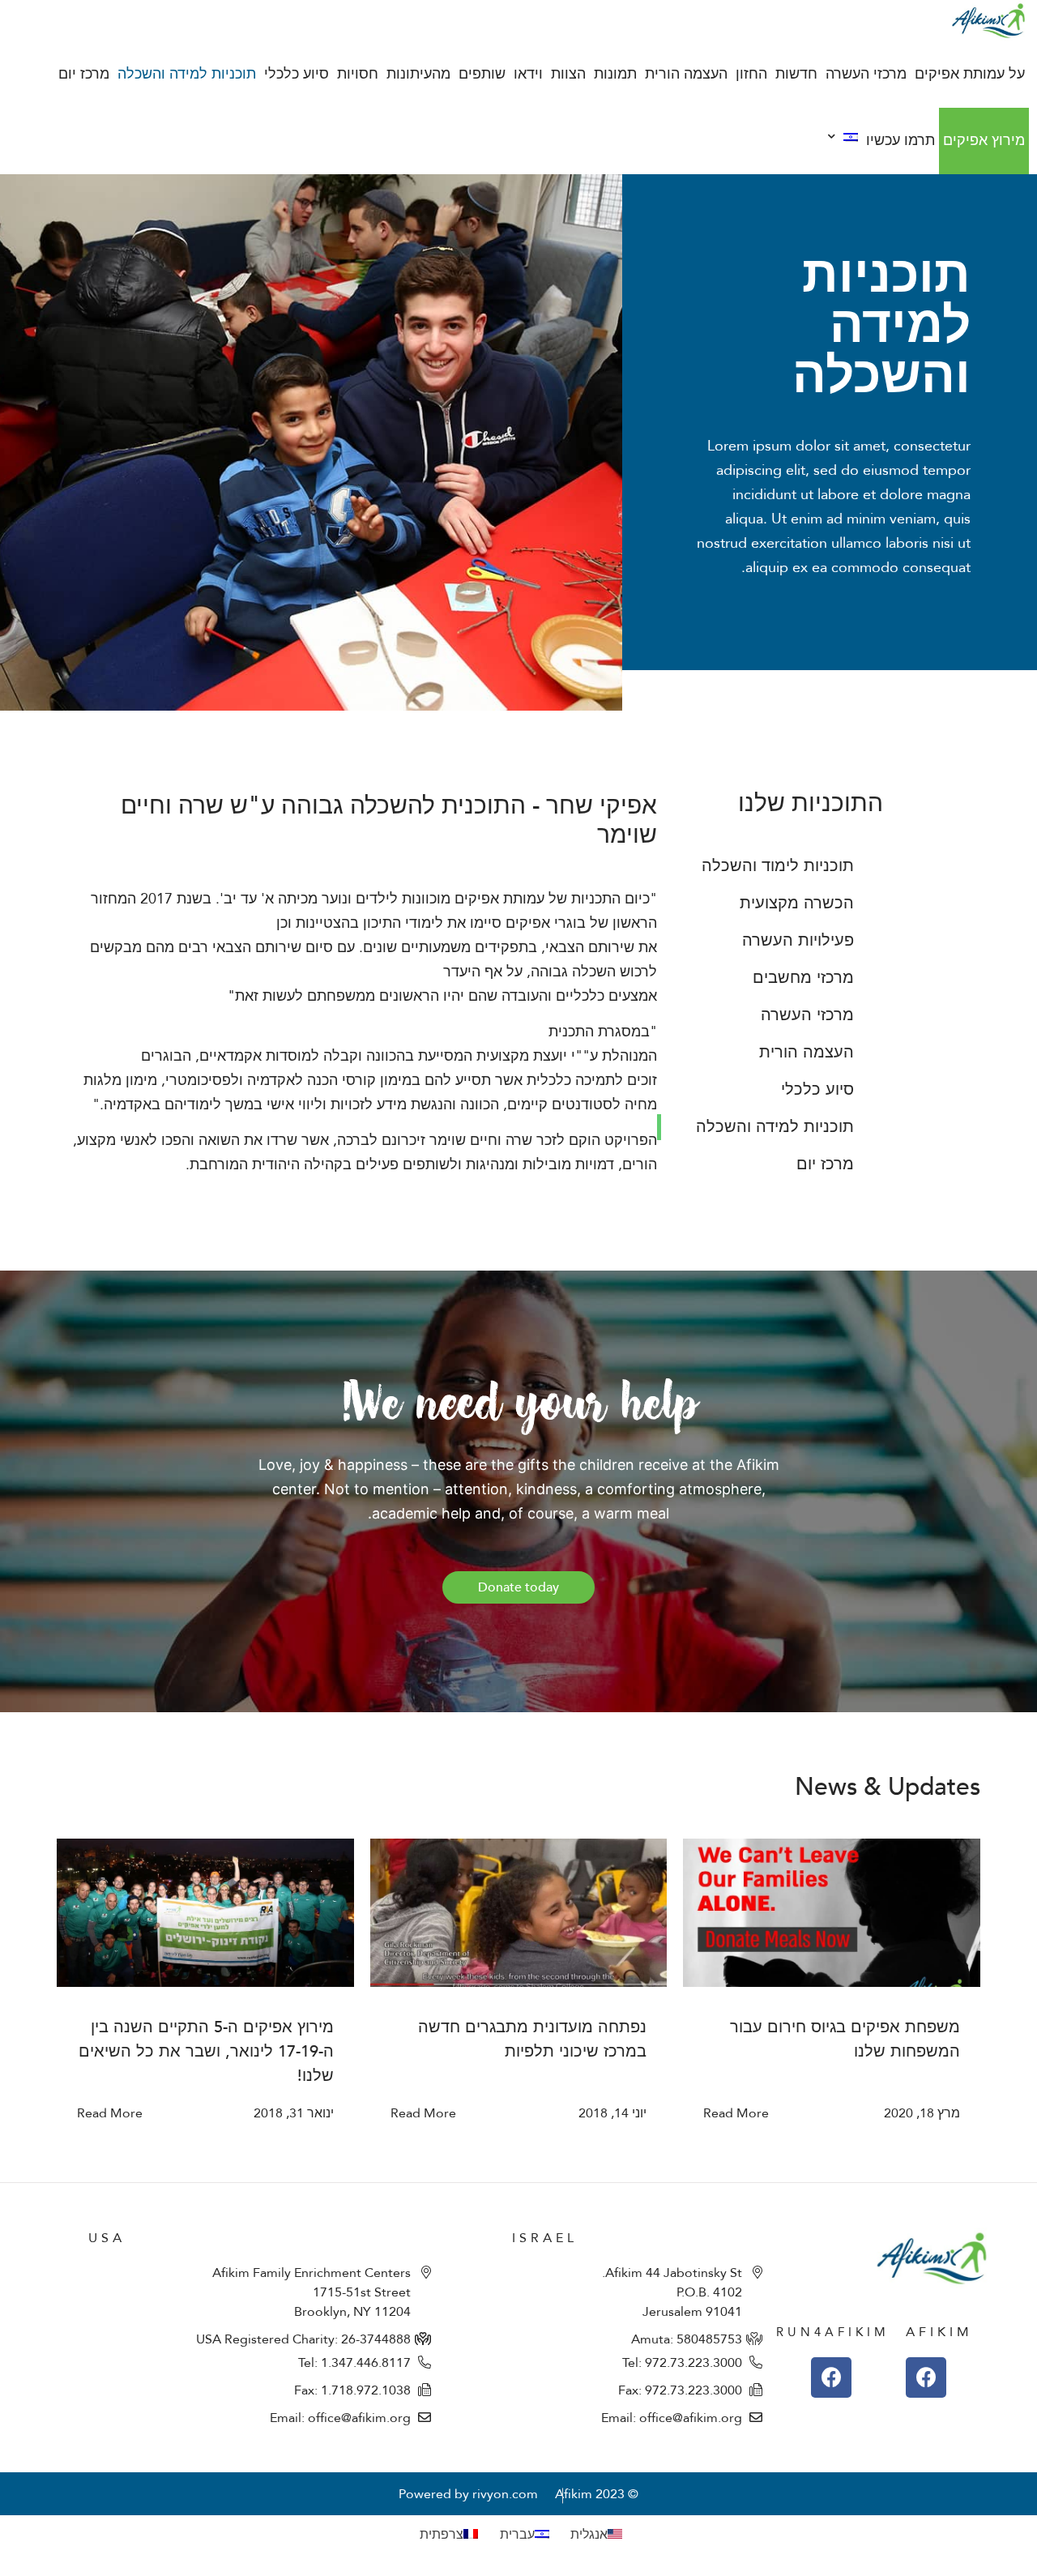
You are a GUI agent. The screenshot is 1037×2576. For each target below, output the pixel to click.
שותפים (482, 74)
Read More (736, 2113)
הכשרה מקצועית (797, 903)
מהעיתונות (418, 74)
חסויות (358, 74)
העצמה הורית (686, 74)
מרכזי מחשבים (803, 978)
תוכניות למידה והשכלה (187, 74)
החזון (751, 74)
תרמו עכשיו (900, 141)
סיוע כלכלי (297, 74)
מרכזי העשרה (866, 74)
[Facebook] (926, 2377)
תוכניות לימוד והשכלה (778, 866)
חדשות (796, 74)
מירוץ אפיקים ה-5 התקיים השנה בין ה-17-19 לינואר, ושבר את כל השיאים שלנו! (206, 2051)
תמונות (615, 74)
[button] (518, 1587)
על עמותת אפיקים (970, 74)
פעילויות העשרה (798, 940)
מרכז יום (84, 74)
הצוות (568, 74)
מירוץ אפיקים (984, 141)
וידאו (528, 74)
